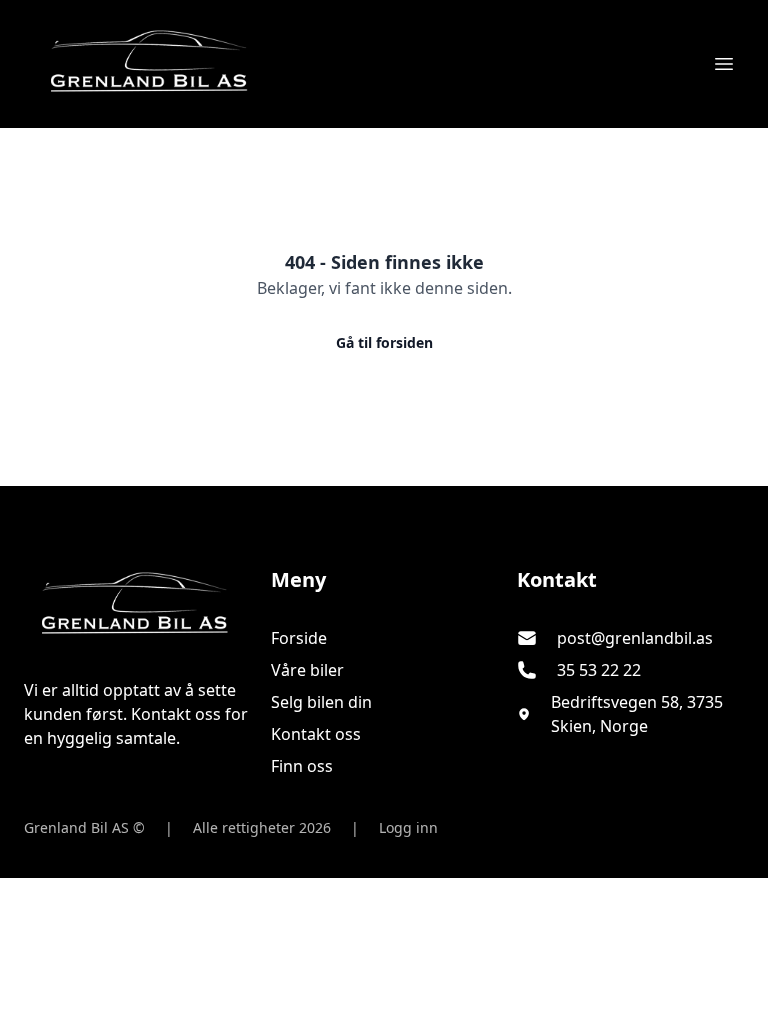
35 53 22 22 (599, 670)
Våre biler (307, 670)
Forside (299, 638)
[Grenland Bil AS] (137, 606)
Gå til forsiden (384, 342)
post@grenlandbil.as (635, 638)
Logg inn (408, 827)
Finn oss (302, 766)
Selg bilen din (321, 702)
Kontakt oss (316, 734)
